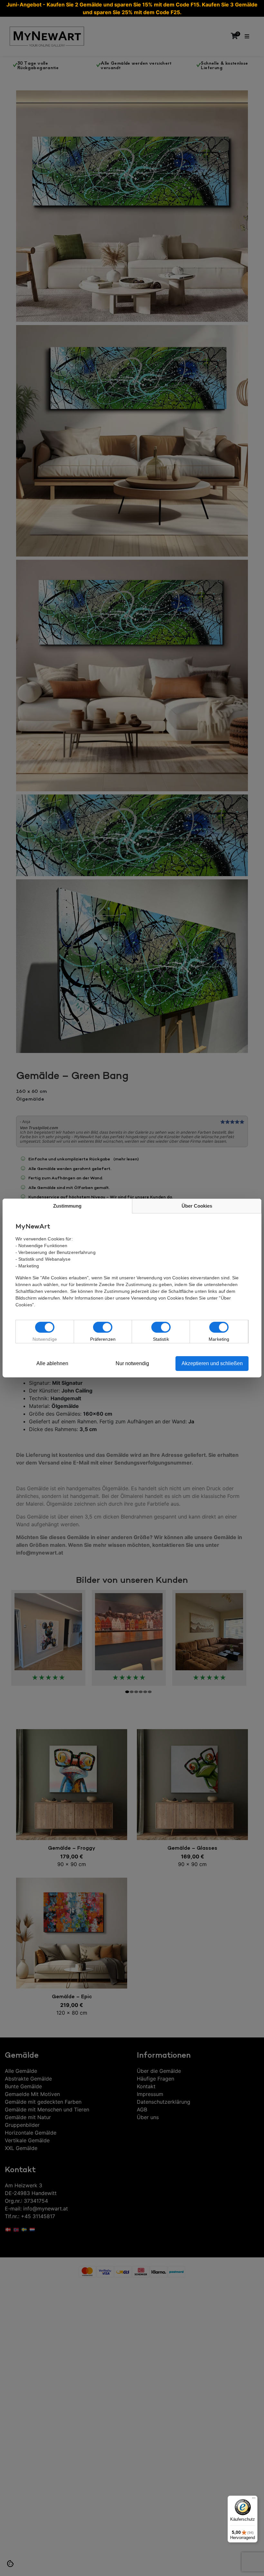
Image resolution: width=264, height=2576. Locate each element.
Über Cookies (197, 1206)
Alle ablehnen (52, 1363)
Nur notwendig (132, 1363)
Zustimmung (67, 1206)
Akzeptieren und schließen (212, 1363)
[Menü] (254, 2499)
